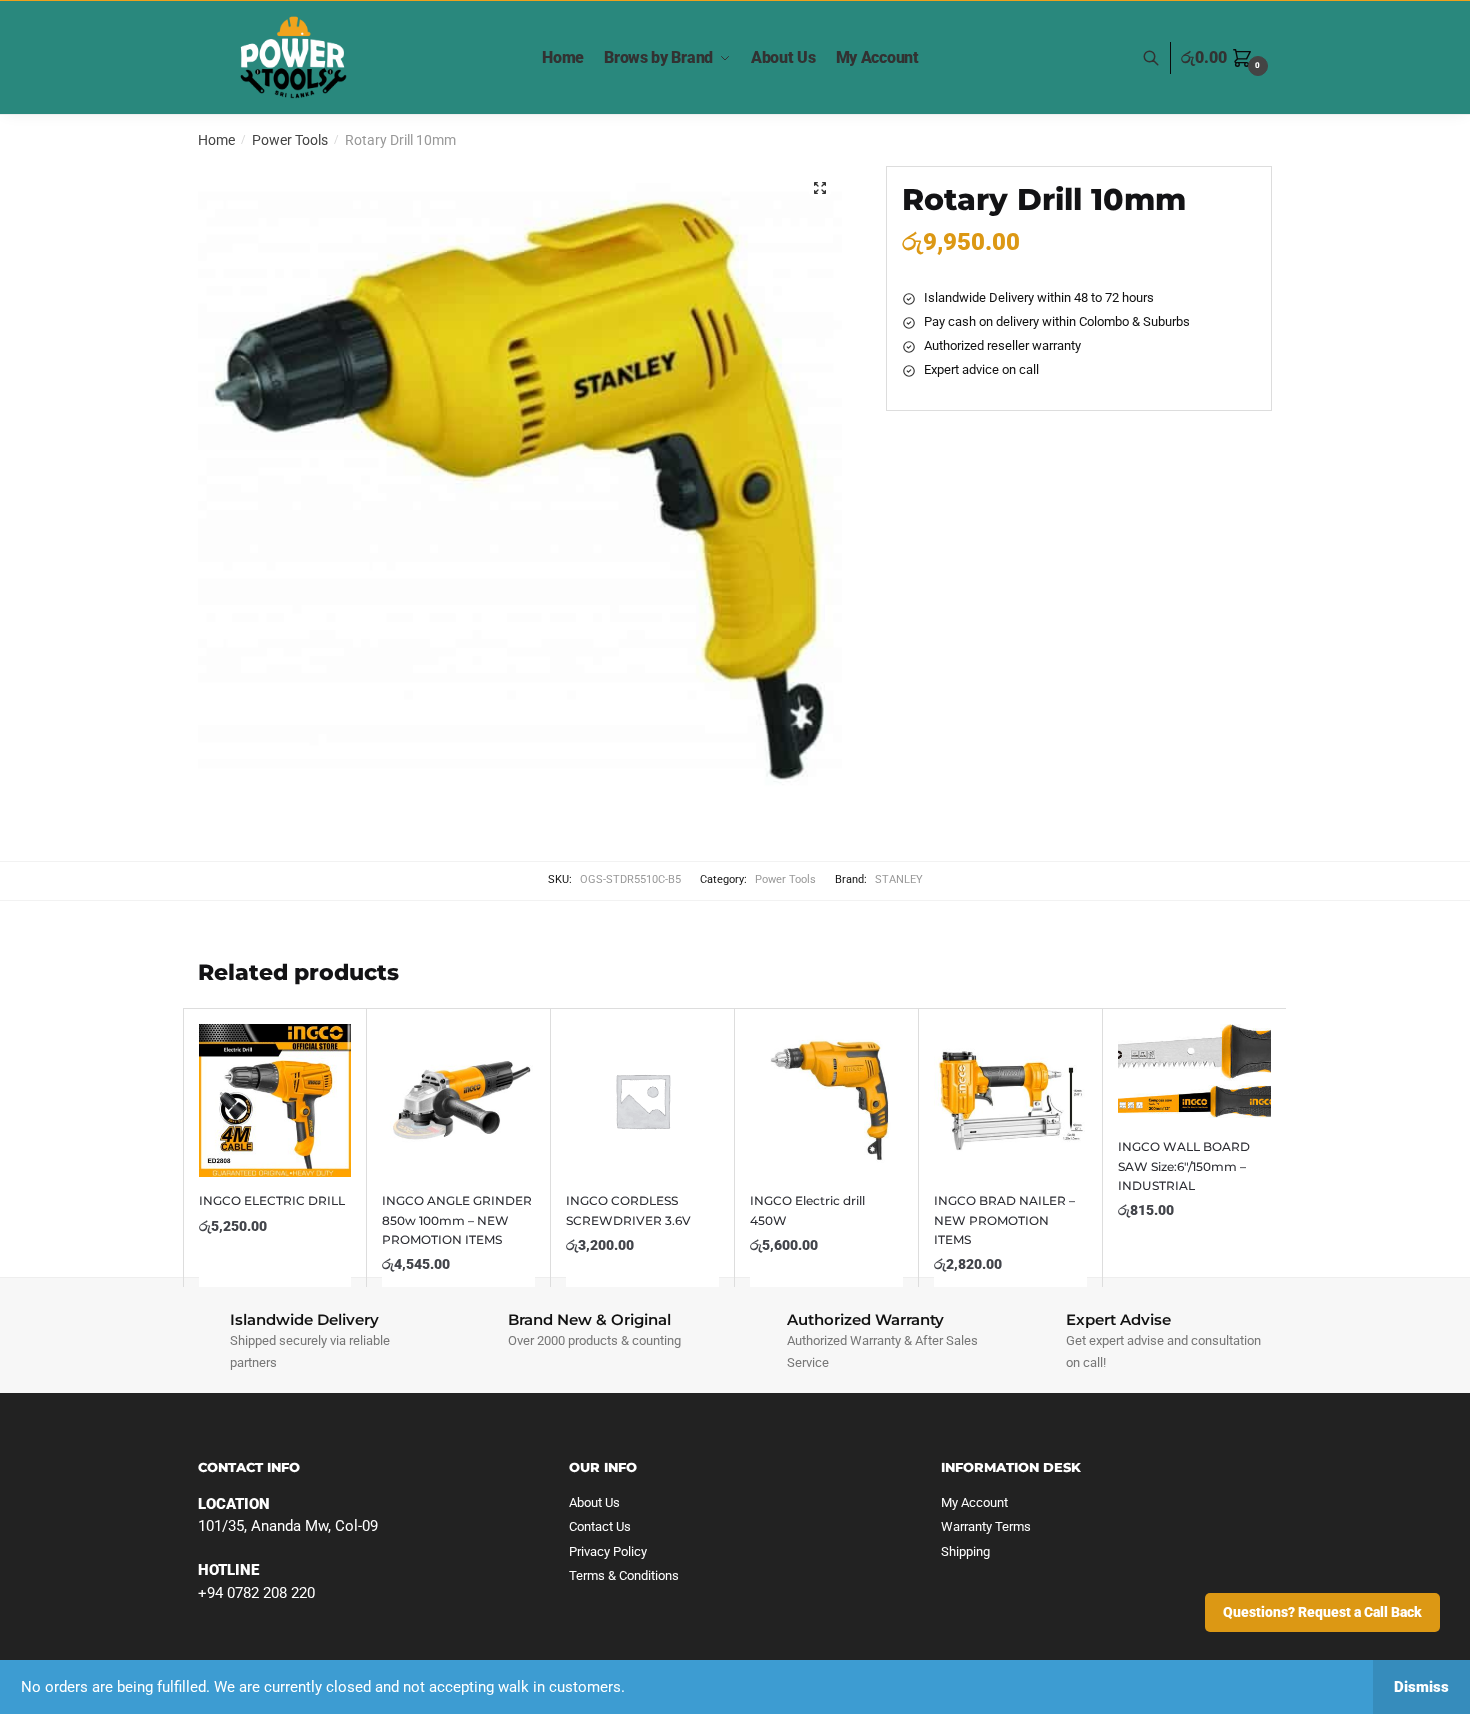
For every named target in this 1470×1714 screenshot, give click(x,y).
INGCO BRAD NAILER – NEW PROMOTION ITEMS (1004, 1220)
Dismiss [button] (1421, 1687)
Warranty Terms (986, 1526)
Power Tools (290, 140)
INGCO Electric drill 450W (807, 1210)
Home (216, 140)
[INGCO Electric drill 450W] (826, 1100)
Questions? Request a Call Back (1322, 1612)
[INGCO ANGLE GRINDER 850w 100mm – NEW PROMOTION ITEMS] (458, 1100)
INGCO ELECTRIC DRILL (272, 1200)
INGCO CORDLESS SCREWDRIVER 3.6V (628, 1210)
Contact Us (600, 1526)
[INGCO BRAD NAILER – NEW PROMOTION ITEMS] (1010, 1100)
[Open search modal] (1161, 58)
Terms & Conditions (624, 1575)
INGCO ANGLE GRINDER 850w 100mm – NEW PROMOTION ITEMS (457, 1220)
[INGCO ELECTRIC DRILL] (275, 1100)
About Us (594, 1502)
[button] (820, 188)
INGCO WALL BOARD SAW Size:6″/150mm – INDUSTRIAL (1184, 1166)
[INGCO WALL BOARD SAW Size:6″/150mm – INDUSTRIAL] (1194, 1073)
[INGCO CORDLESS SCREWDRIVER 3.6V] (642, 1100)
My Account (974, 1502)
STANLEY (899, 879)
